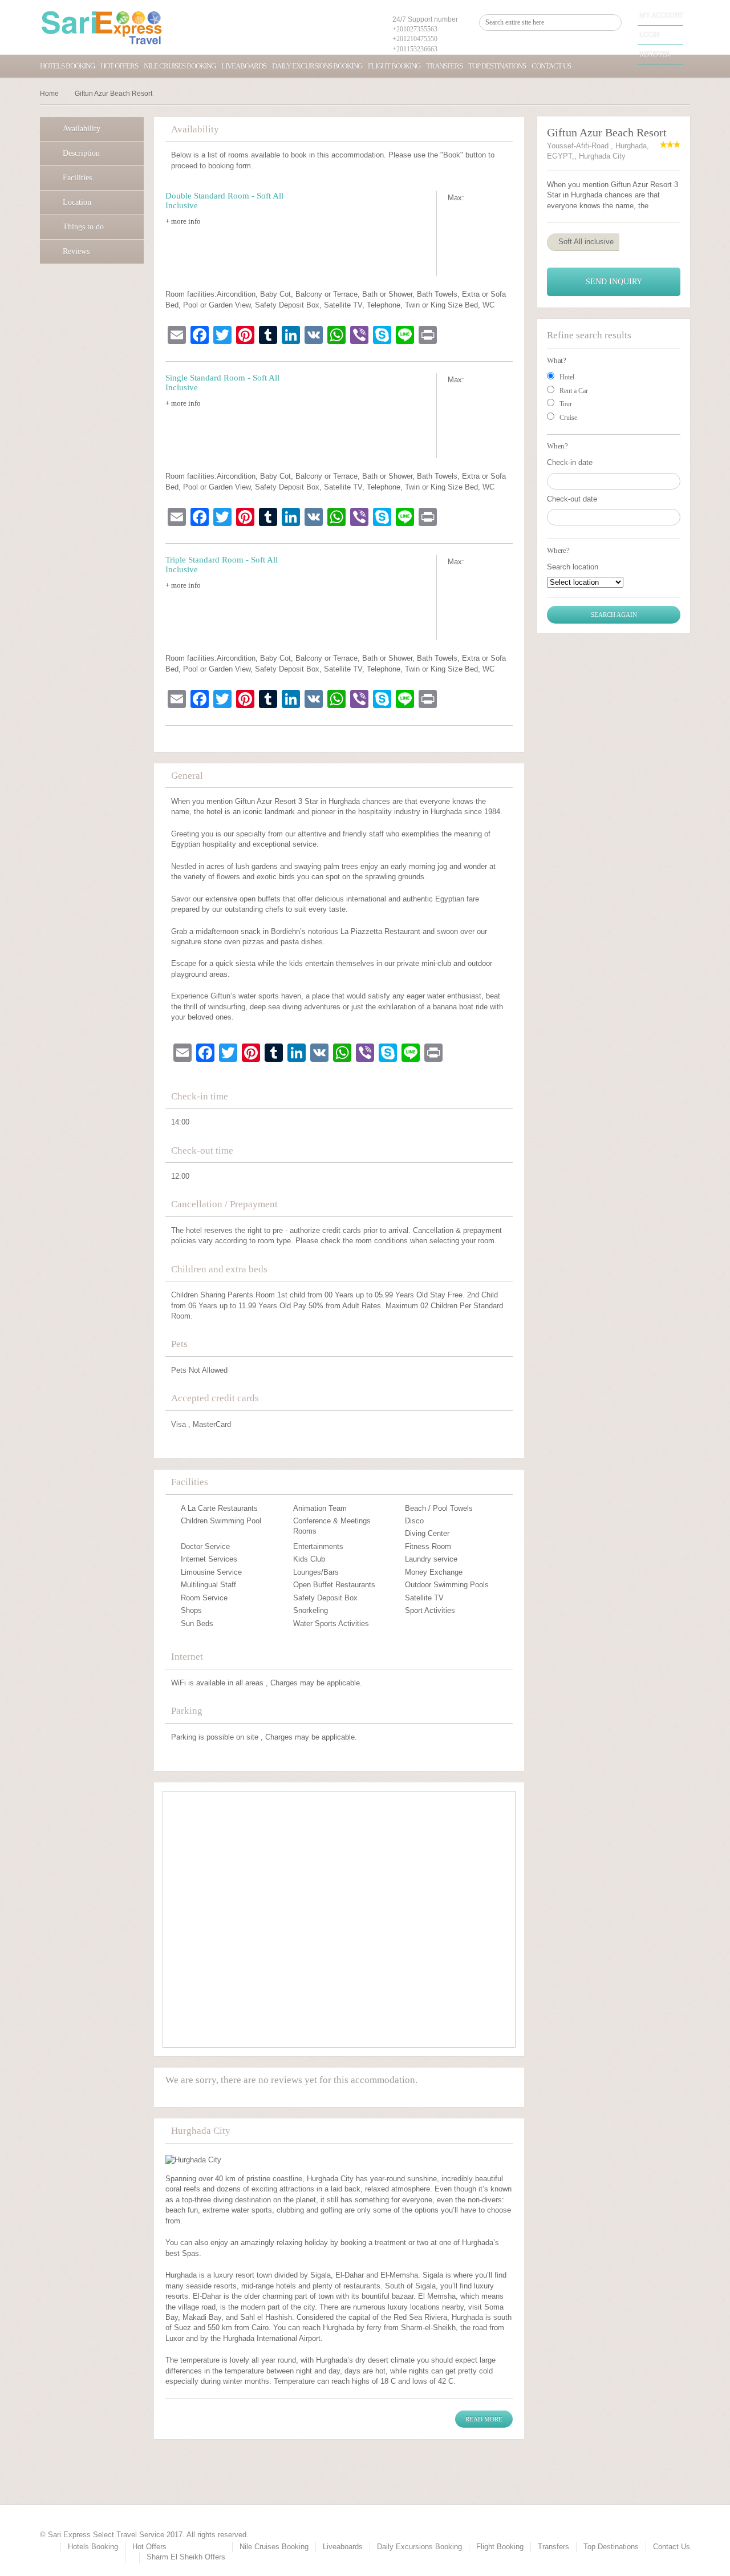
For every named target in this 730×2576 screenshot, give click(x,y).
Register (655, 54)
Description (81, 153)
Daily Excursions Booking (317, 66)
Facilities (77, 178)
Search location (573, 567)
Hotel (567, 377)
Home (49, 94)
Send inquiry (614, 282)
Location (77, 202)
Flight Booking (394, 66)
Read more (484, 2419)
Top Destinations (497, 66)
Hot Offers (119, 66)
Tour (566, 404)
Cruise (568, 418)
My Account (661, 15)
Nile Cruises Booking (180, 66)
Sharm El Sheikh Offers (186, 2557)
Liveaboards (244, 66)
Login (650, 35)
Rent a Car (574, 391)
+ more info (183, 221)
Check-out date (572, 499)
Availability (82, 129)
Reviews (76, 251)
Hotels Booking (67, 66)
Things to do (83, 227)
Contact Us (551, 66)
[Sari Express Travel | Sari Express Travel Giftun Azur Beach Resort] (102, 27)
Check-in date (570, 462)
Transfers (444, 66)
